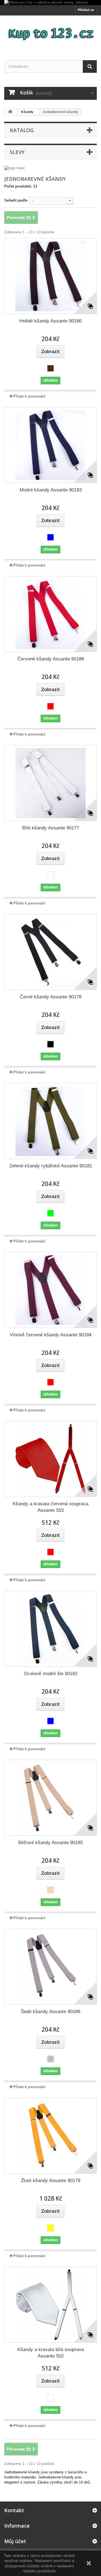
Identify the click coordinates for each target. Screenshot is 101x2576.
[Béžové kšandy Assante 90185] (50, 1798)
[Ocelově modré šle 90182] (50, 1629)
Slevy (17, 152)
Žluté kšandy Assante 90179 (51, 2181)
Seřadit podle (16, 200)
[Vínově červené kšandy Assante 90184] (50, 1290)
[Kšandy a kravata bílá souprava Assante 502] (50, 2305)
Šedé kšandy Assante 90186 (50, 2012)
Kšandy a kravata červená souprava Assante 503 (50, 1507)
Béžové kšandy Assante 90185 (50, 1843)
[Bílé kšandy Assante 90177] (50, 783)
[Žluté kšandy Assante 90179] (50, 2136)
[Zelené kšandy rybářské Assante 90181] (50, 1121)
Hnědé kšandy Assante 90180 (50, 321)
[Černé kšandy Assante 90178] (50, 952)
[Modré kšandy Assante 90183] (50, 445)
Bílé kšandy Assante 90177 (51, 828)
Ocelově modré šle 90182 (51, 1674)
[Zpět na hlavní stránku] (10, 112)
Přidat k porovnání (29, 396)
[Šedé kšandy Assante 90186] (50, 1967)
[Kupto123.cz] (50, 33)
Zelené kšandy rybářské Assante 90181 (51, 1166)
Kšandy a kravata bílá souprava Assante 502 (51, 2353)
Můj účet (15, 2541)
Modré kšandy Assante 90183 (51, 490)
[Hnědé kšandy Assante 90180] (50, 276)
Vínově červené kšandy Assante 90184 (51, 1335)
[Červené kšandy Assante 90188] (50, 614)
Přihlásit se (86, 10)
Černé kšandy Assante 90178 (51, 997)
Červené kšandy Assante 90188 (51, 659)
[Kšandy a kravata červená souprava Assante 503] (50, 1459)
